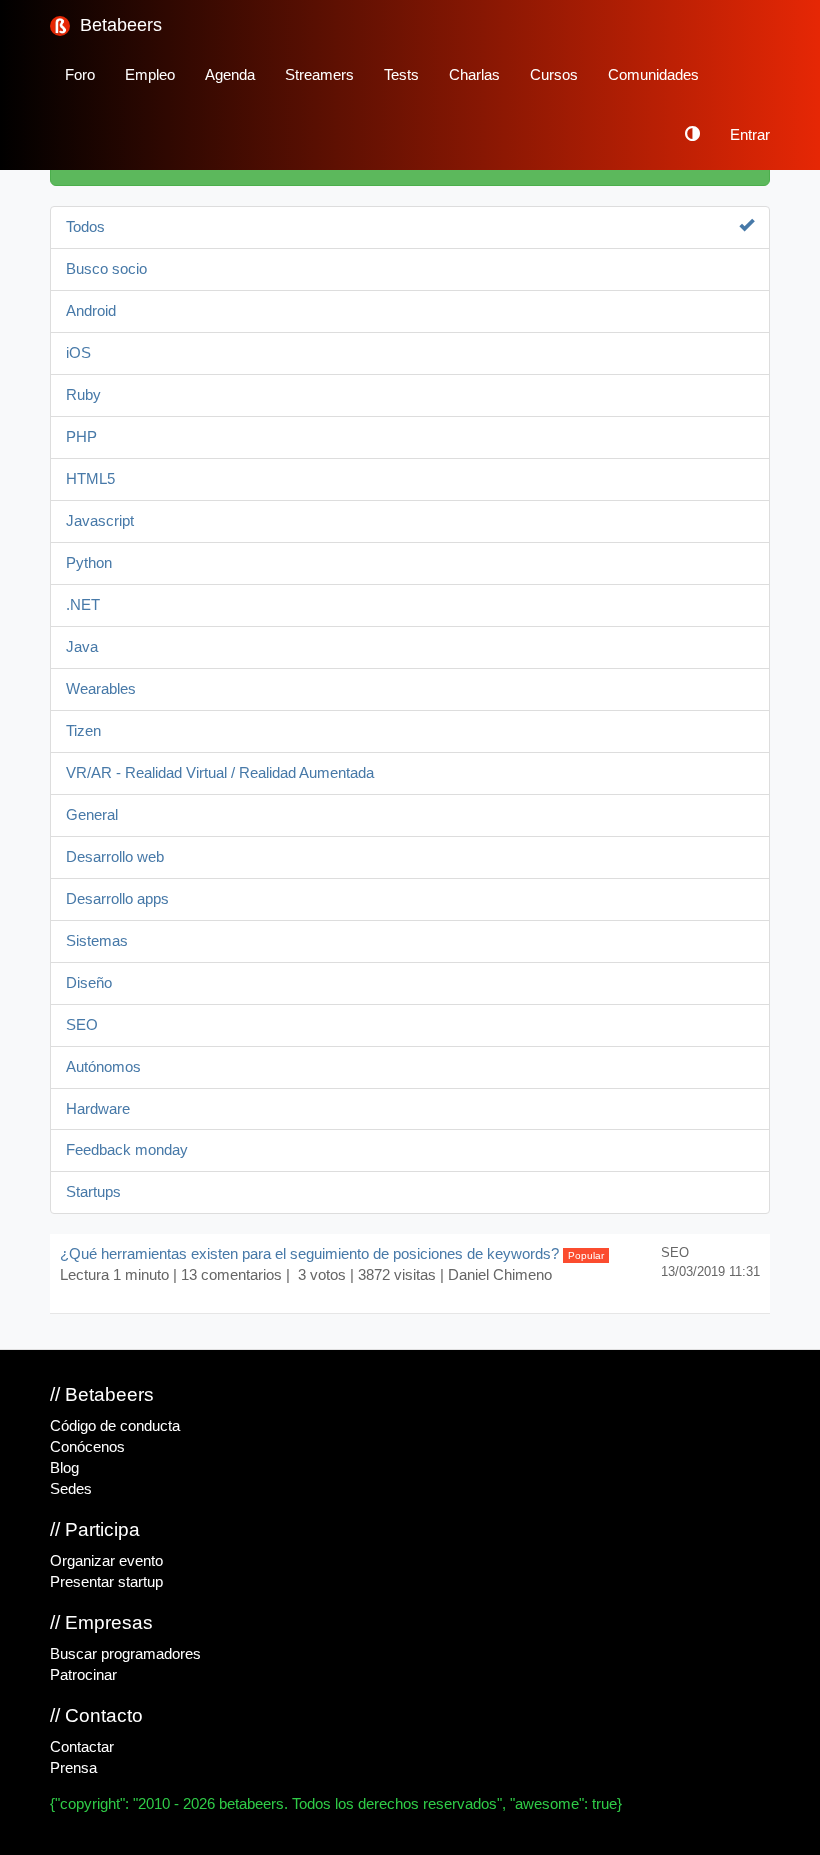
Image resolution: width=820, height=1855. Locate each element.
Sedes (71, 1489)
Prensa (73, 1768)
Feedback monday (127, 1150)
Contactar (82, 1747)
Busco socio (106, 269)
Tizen (83, 731)
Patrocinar (83, 1675)
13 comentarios (231, 1275)
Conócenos (87, 1447)
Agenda (230, 75)
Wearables (101, 689)
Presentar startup (106, 1582)
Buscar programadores (125, 1654)
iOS (78, 353)
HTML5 (90, 479)
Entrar (750, 135)
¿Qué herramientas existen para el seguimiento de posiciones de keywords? (332, 1254)
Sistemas (97, 941)
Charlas (474, 75)
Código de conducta (115, 1426)
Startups (93, 1192)
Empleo (150, 75)
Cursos (554, 75)
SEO (82, 1025)
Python (89, 563)
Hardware (98, 1109)
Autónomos (103, 1067)
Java (82, 647)
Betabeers (118, 25)
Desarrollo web (115, 857)
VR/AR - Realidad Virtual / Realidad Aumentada (220, 773)
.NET (83, 605)
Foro (80, 75)
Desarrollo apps (117, 899)
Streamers (319, 75)
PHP (81, 437)
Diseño (89, 983)
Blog (64, 1468)
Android (91, 311)
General (92, 815)
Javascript (100, 521)
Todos (85, 227)
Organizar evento (106, 1561)
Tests (401, 75)
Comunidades (653, 75)
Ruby (83, 395)
